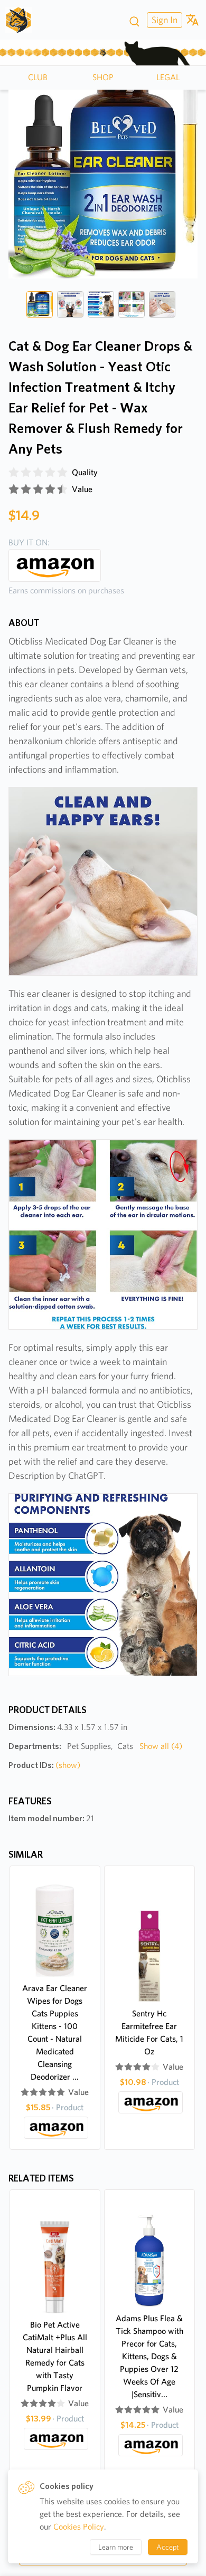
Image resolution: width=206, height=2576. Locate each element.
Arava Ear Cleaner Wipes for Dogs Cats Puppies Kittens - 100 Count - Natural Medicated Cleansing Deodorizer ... (55, 2032)
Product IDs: (44, 1765)
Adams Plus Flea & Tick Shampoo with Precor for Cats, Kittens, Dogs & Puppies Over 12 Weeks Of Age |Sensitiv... (149, 2356)
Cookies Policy (79, 2527)
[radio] (14, 473)
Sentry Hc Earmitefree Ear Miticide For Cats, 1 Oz (149, 2032)
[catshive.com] (22, 20)
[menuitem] (163, 20)
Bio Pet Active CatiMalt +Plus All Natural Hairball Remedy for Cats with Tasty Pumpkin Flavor (55, 2356)
